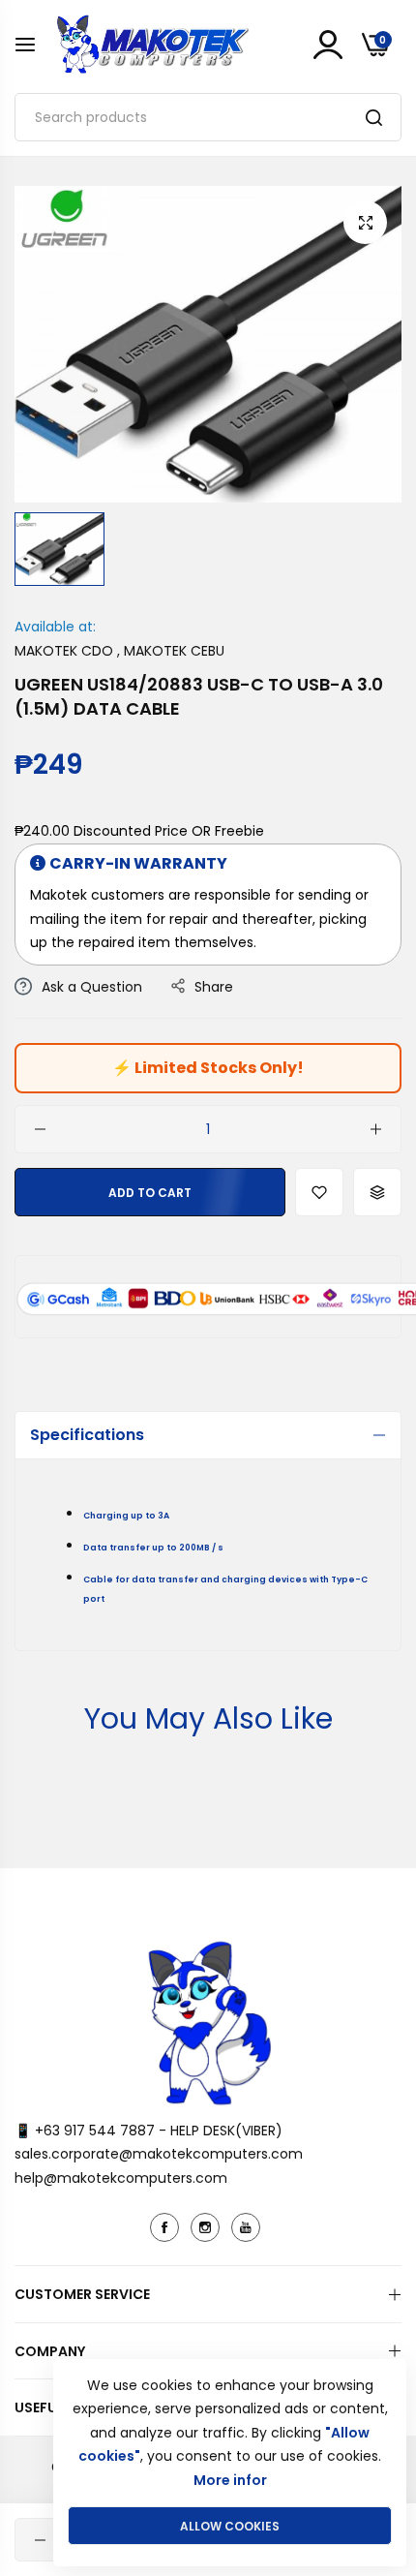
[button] (319, 1192)
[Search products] (374, 117)
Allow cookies (230, 2526)
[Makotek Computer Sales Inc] (152, 44)
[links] (167, 2227)
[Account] (328, 45)
